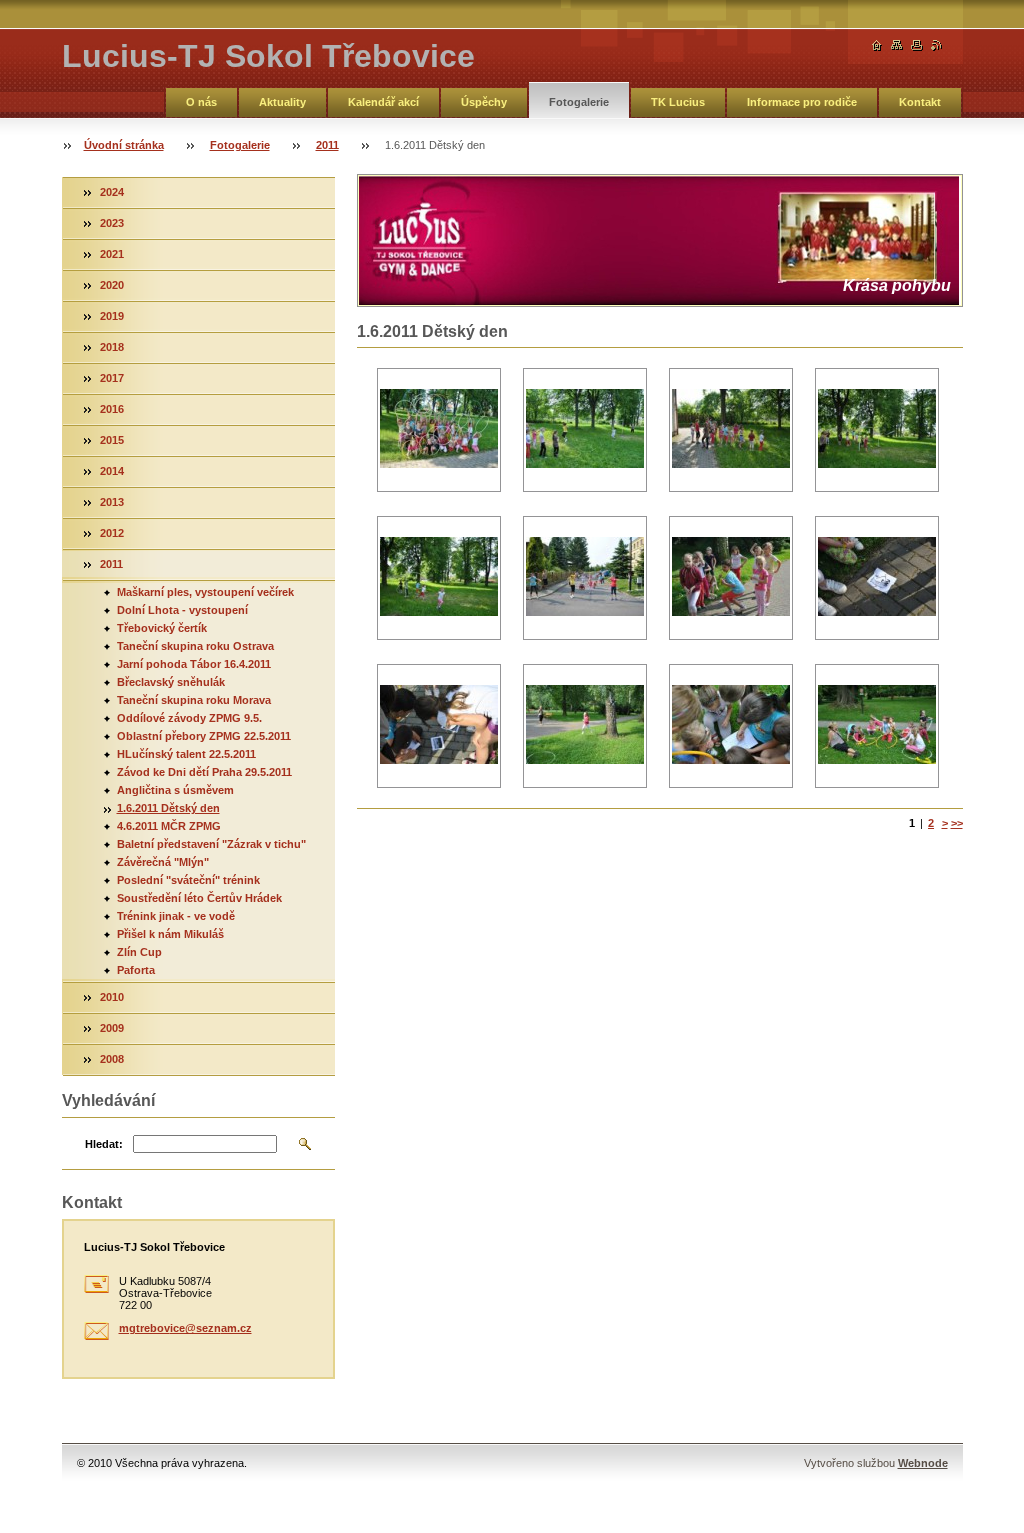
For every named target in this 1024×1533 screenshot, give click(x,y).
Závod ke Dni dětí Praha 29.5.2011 (204, 772)
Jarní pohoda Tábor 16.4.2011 (194, 664)
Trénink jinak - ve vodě (176, 916)
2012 (112, 533)
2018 (112, 347)
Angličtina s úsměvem (175, 790)
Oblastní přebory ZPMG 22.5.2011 (204, 736)
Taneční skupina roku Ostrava (195, 646)
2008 (112, 1059)
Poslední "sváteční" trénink (188, 880)
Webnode (923, 1463)
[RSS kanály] (937, 45)
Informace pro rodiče (802, 102)
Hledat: (104, 1144)
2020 (112, 285)
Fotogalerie (579, 102)
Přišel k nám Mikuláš (170, 934)
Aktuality (282, 102)
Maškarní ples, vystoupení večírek (205, 592)
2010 (112, 997)
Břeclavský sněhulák (171, 682)
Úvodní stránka (124, 145)
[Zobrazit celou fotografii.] (439, 430)
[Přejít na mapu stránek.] (897, 45)
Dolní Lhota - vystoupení (182, 610)
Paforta (136, 970)
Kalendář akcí (383, 102)
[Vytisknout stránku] (917, 45)
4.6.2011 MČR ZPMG (169, 826)
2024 (112, 192)
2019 (112, 316)
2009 (112, 1028)
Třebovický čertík (162, 628)
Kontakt (920, 102)
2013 (112, 502)
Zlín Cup (139, 952)
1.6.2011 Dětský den (168, 808)
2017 (112, 378)
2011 (327, 145)
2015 (112, 440)
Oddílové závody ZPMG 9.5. (189, 718)
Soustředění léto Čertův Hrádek (199, 898)
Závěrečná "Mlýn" (163, 862)
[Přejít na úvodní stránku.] (877, 45)
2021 (112, 254)
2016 (112, 409)
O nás (201, 102)
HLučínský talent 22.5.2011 (186, 754)
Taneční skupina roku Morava (194, 700)
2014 (112, 471)
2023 (112, 223)
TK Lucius (678, 102)
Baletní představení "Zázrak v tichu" (211, 844)
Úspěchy (484, 102)
